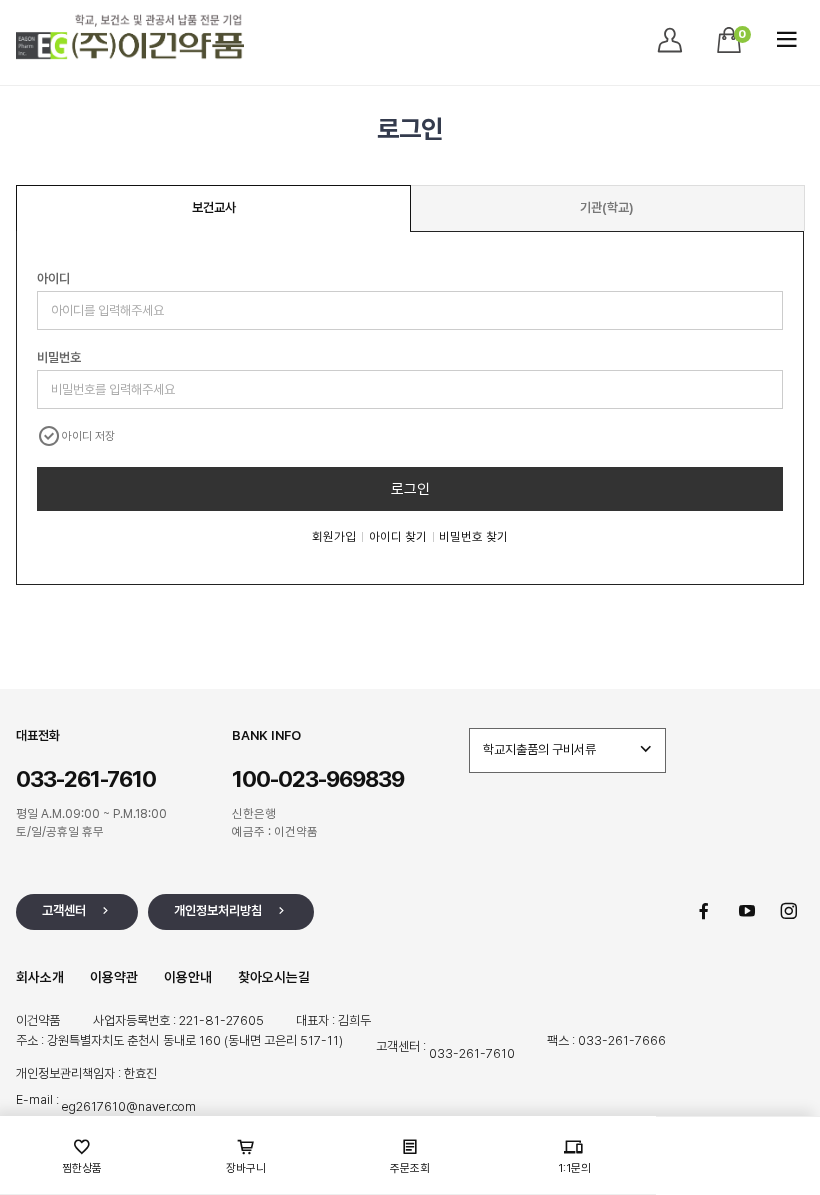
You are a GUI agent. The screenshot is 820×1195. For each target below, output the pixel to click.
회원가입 (334, 536)
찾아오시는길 (274, 977)
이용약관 (114, 977)
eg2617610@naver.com (129, 1106)
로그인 (410, 489)
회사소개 (40, 977)
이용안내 (188, 977)
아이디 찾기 (398, 536)
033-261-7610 (472, 1053)
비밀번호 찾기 (473, 536)
